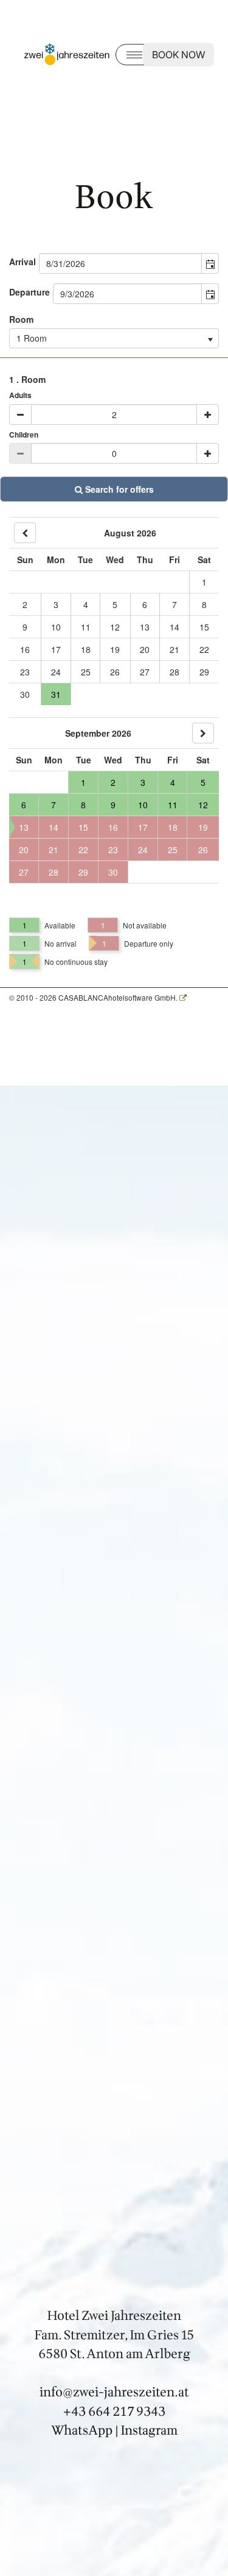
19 (115, 649)
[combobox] (121, 263)
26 (115, 672)
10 (56, 627)
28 (174, 672)
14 (174, 627)
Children (24, 435)
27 (145, 672)
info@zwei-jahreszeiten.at (114, 2392)
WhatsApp (82, 2431)
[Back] (25, 533)
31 (56, 694)
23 (25, 672)
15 (204, 627)
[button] (210, 263)
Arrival (22, 262)
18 (86, 649)
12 (115, 627)
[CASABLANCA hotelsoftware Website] (183, 997)
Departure (29, 292)
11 (86, 627)
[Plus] (208, 414)
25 (86, 672)
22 (204, 649)
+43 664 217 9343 (114, 2411)
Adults (20, 395)
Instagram (149, 2431)
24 (56, 672)
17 (56, 649)
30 (25, 694)
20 (145, 649)
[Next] (203, 733)
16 (25, 649)
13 (145, 627)
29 (204, 672)
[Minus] (20, 414)
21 (174, 649)
